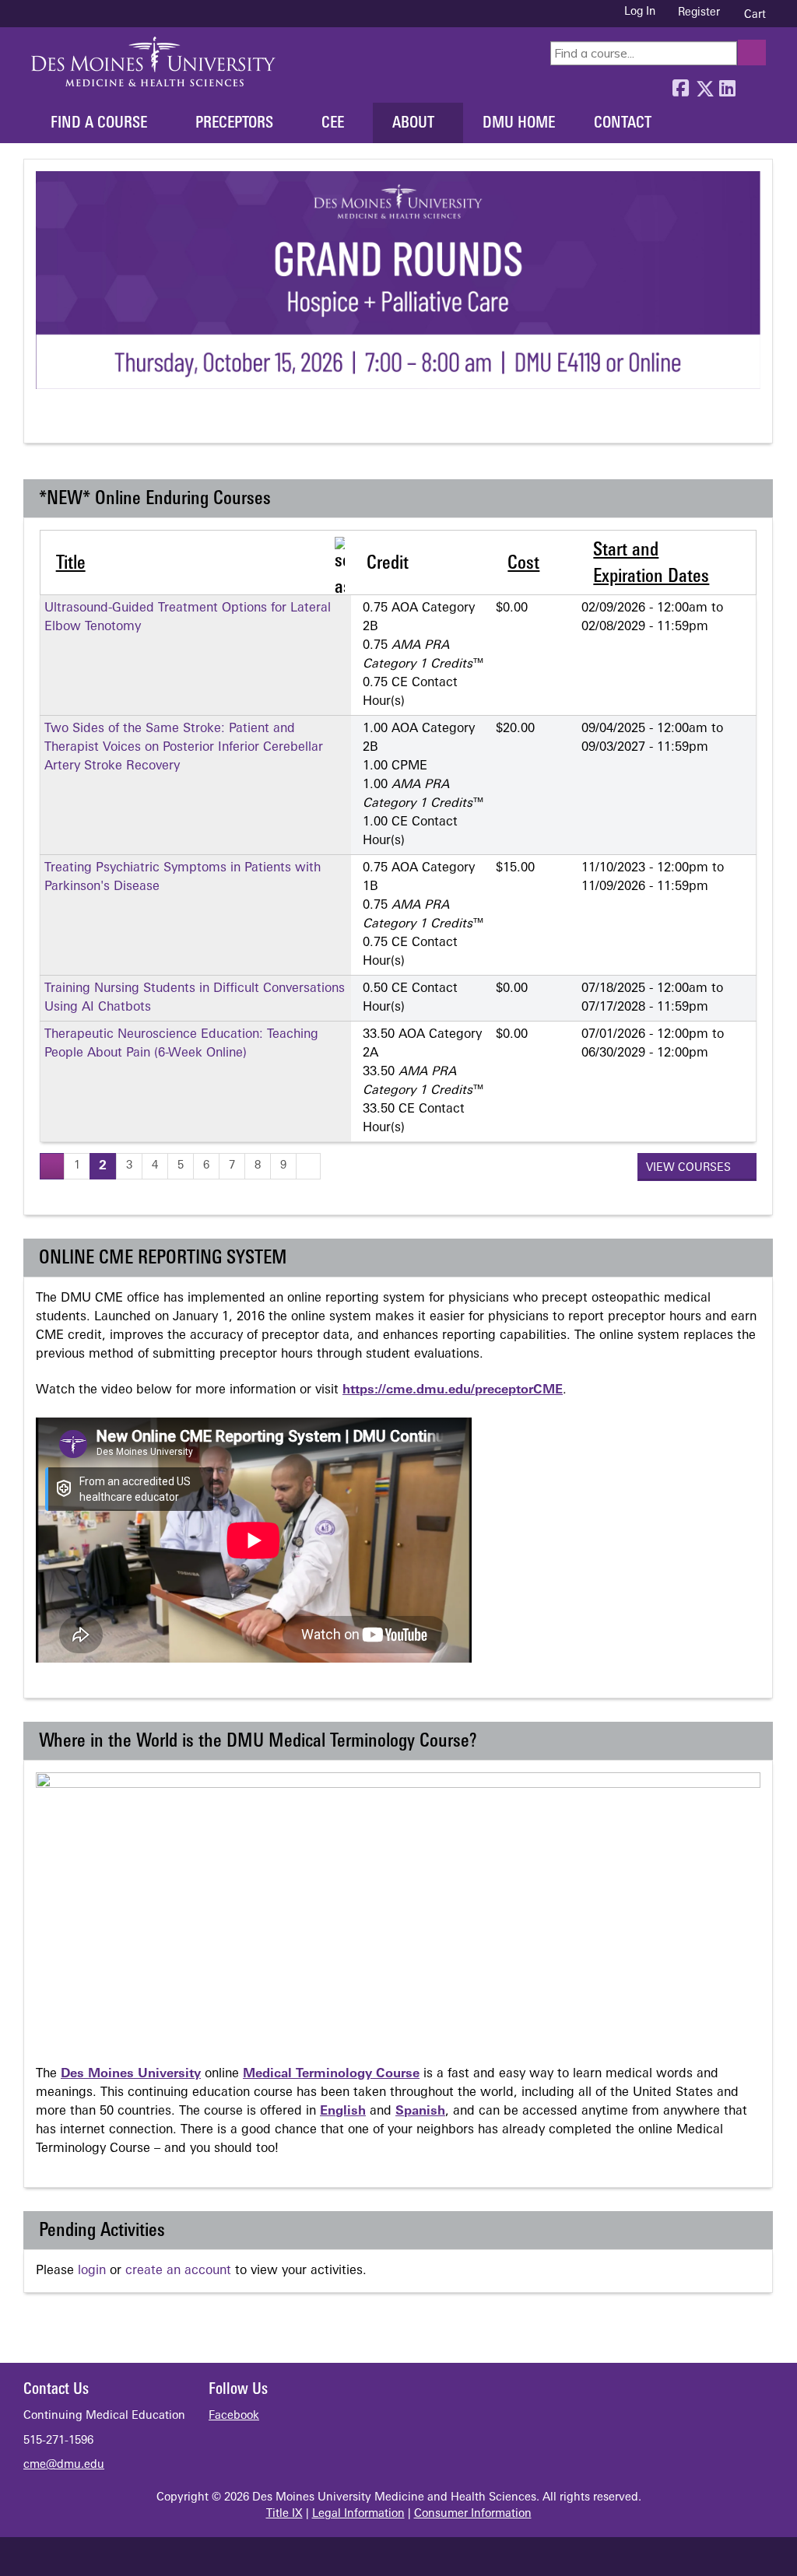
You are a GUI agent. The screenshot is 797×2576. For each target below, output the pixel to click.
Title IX (284, 2514)
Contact (623, 124)
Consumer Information (473, 2514)
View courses (690, 1168)
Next (104, 422)
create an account (178, 2271)
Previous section (46, 422)
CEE (333, 124)
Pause (75, 422)
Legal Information (358, 2514)
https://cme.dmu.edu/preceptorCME (453, 1390)
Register (699, 13)
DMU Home (519, 124)
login (92, 2271)
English (343, 2112)
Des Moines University (131, 2074)
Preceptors (234, 124)
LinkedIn (727, 85)
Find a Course (99, 124)
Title (71, 564)
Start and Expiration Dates (651, 564)
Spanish (420, 2112)
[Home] (153, 61)
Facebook (680, 85)
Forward (750, 85)
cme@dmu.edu (64, 2465)
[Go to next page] (308, 1166)
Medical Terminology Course (331, 2074)
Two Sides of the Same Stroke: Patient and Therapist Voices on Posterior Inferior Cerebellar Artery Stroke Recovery (184, 748)
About (413, 124)
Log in (640, 12)
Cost (523, 564)
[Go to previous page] (52, 1166)
